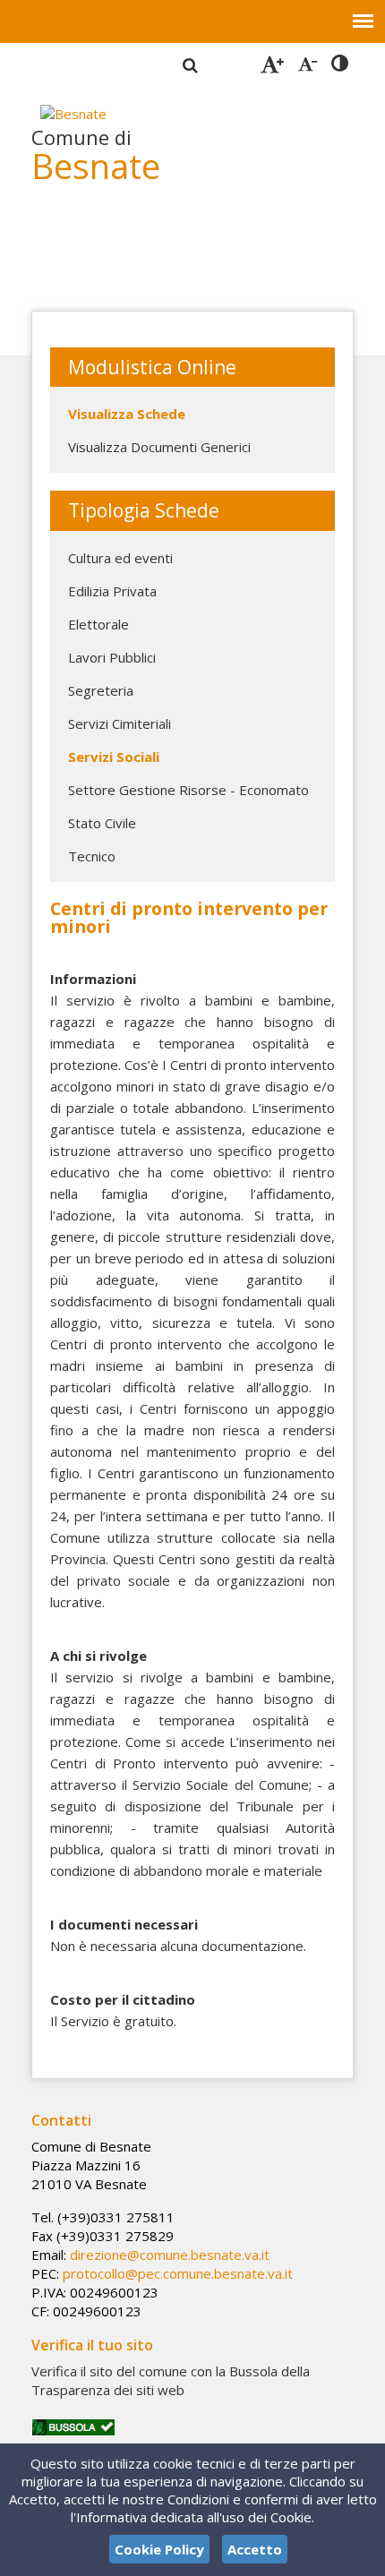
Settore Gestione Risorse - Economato (188, 790)
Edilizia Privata (112, 591)
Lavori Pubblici (112, 657)
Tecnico (92, 856)
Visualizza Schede (127, 414)
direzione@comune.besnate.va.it (170, 2255)
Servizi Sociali (114, 757)
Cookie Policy (159, 2549)
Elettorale (98, 624)
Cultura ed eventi (120, 558)
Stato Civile (102, 823)
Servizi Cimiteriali (120, 723)
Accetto (255, 2549)
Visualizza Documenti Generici (159, 447)
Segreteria (101, 690)
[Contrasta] (340, 64)
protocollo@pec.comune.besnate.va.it (178, 2273)
